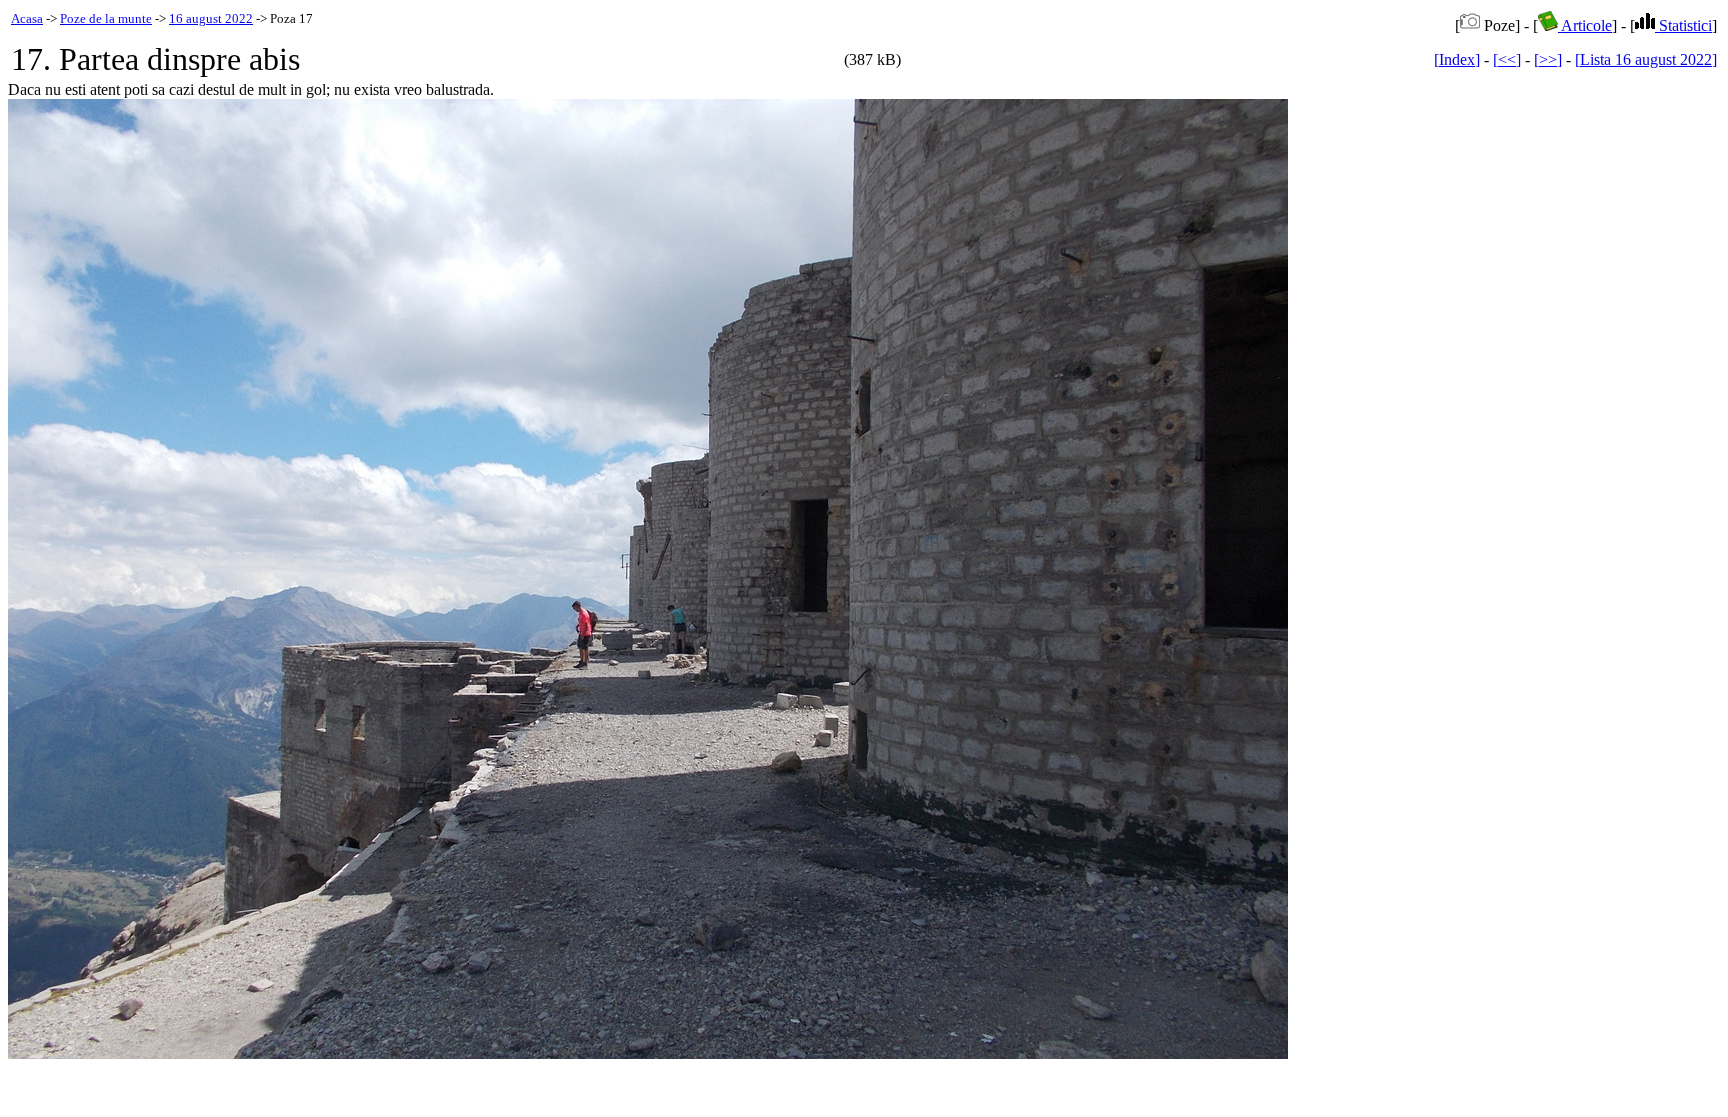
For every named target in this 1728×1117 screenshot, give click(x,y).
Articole (1585, 25)
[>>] (1548, 59)
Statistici (1683, 25)
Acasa (27, 18)
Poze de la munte (106, 18)
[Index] (1457, 59)
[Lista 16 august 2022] (1646, 59)
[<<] (1507, 59)
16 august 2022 (211, 18)
